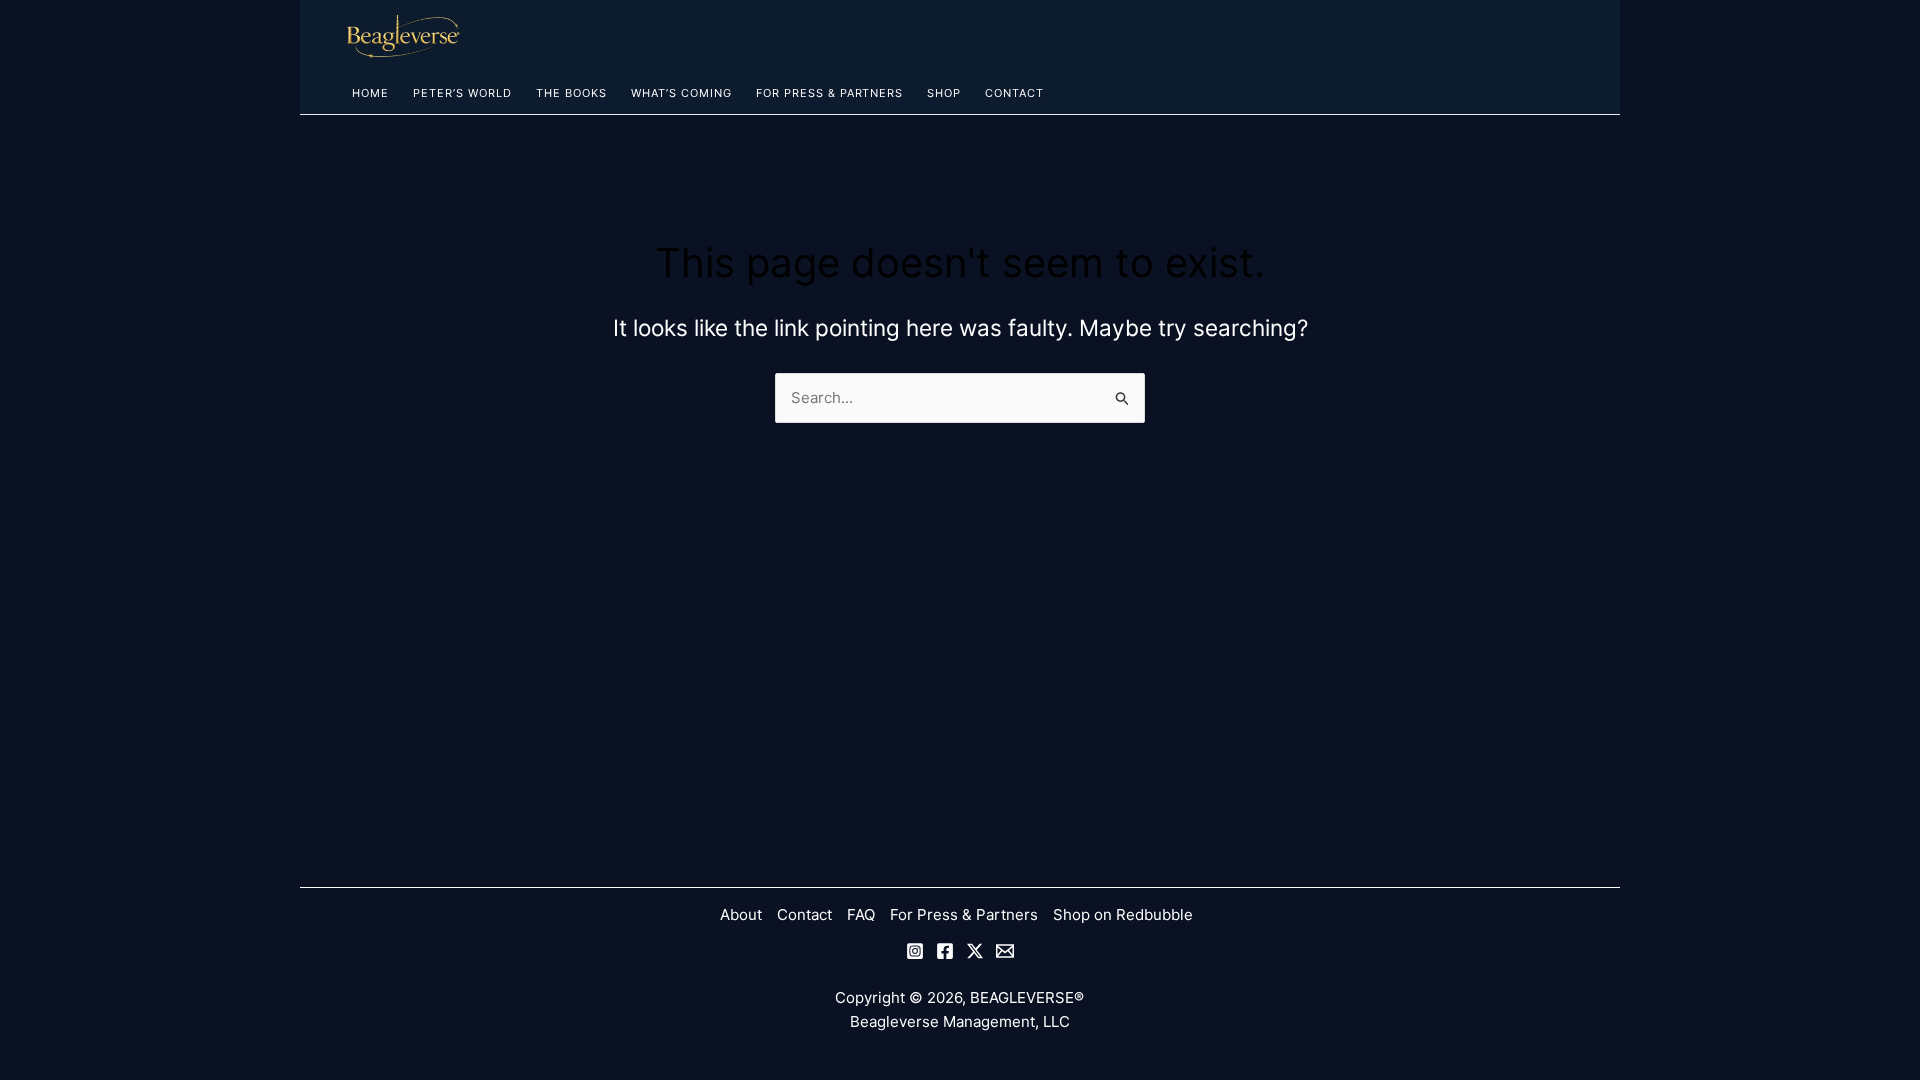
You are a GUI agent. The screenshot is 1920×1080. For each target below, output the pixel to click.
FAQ (861, 914)
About (741, 914)
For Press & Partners (830, 93)
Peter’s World (462, 93)
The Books (571, 93)
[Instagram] (915, 951)
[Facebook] (945, 951)
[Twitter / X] (975, 951)
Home (370, 93)
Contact (1014, 93)
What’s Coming (681, 93)
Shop (944, 93)
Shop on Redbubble (1123, 914)
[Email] (1005, 951)
